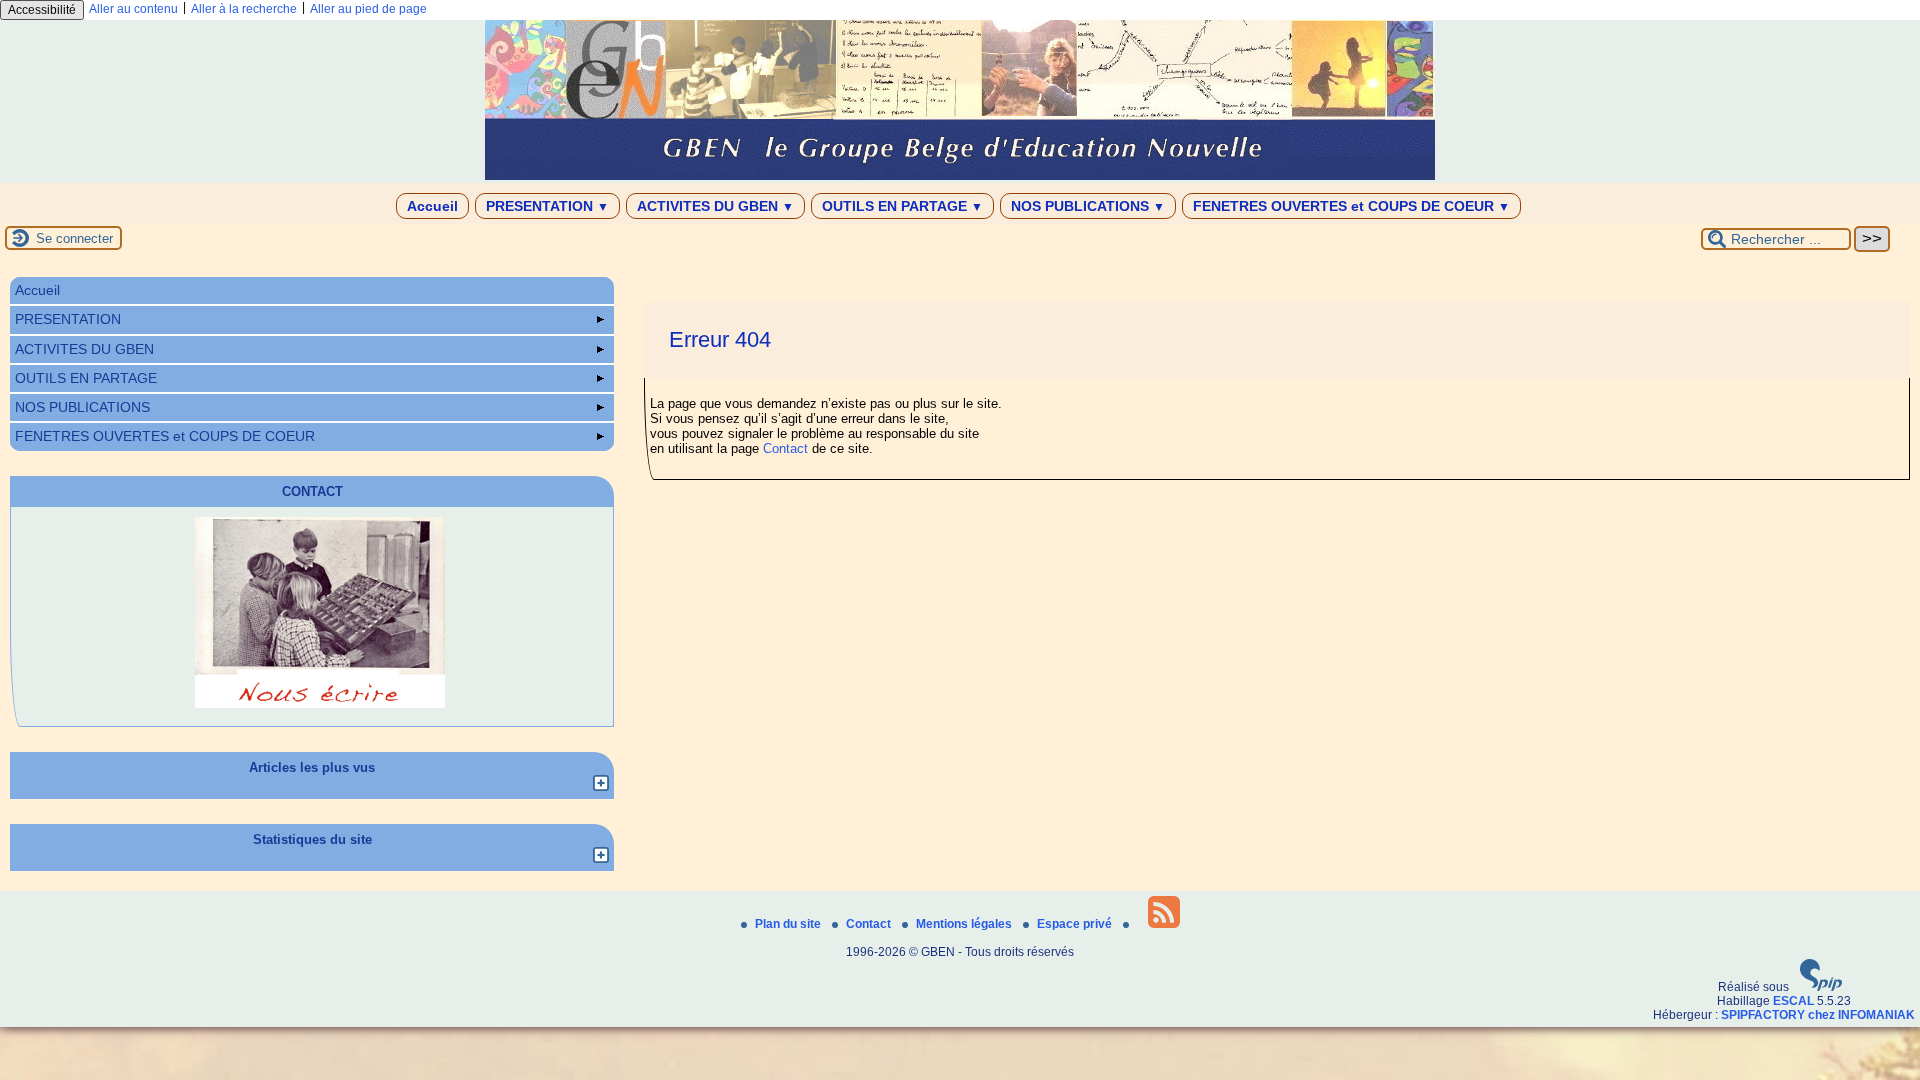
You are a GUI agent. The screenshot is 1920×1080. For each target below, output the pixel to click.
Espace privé (1076, 924)
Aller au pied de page (368, 9)
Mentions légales (965, 924)
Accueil (432, 206)
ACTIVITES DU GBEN (715, 206)
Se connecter (74, 238)
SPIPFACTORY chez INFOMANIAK (1818, 1015)
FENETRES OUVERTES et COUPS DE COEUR (1351, 206)
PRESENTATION (547, 206)
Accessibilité (42, 10)
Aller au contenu (133, 9)
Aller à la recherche (244, 9)
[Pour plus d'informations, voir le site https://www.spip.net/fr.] (1821, 987)
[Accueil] (960, 176)
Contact (785, 448)
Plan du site (789, 924)
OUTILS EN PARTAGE (902, 206)
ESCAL (1793, 1001)
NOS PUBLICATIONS (1088, 206)
